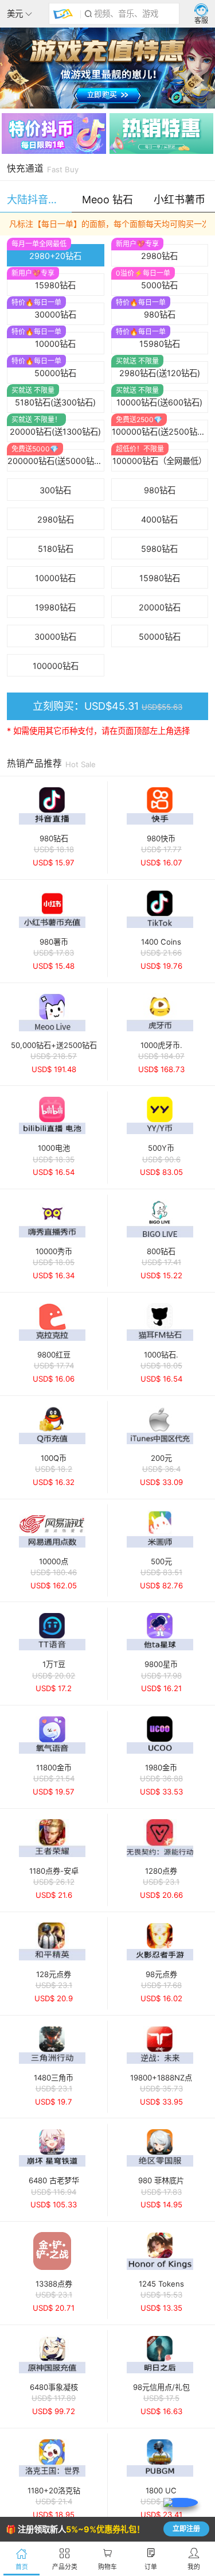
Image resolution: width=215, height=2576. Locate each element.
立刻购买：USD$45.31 (107, 706)
